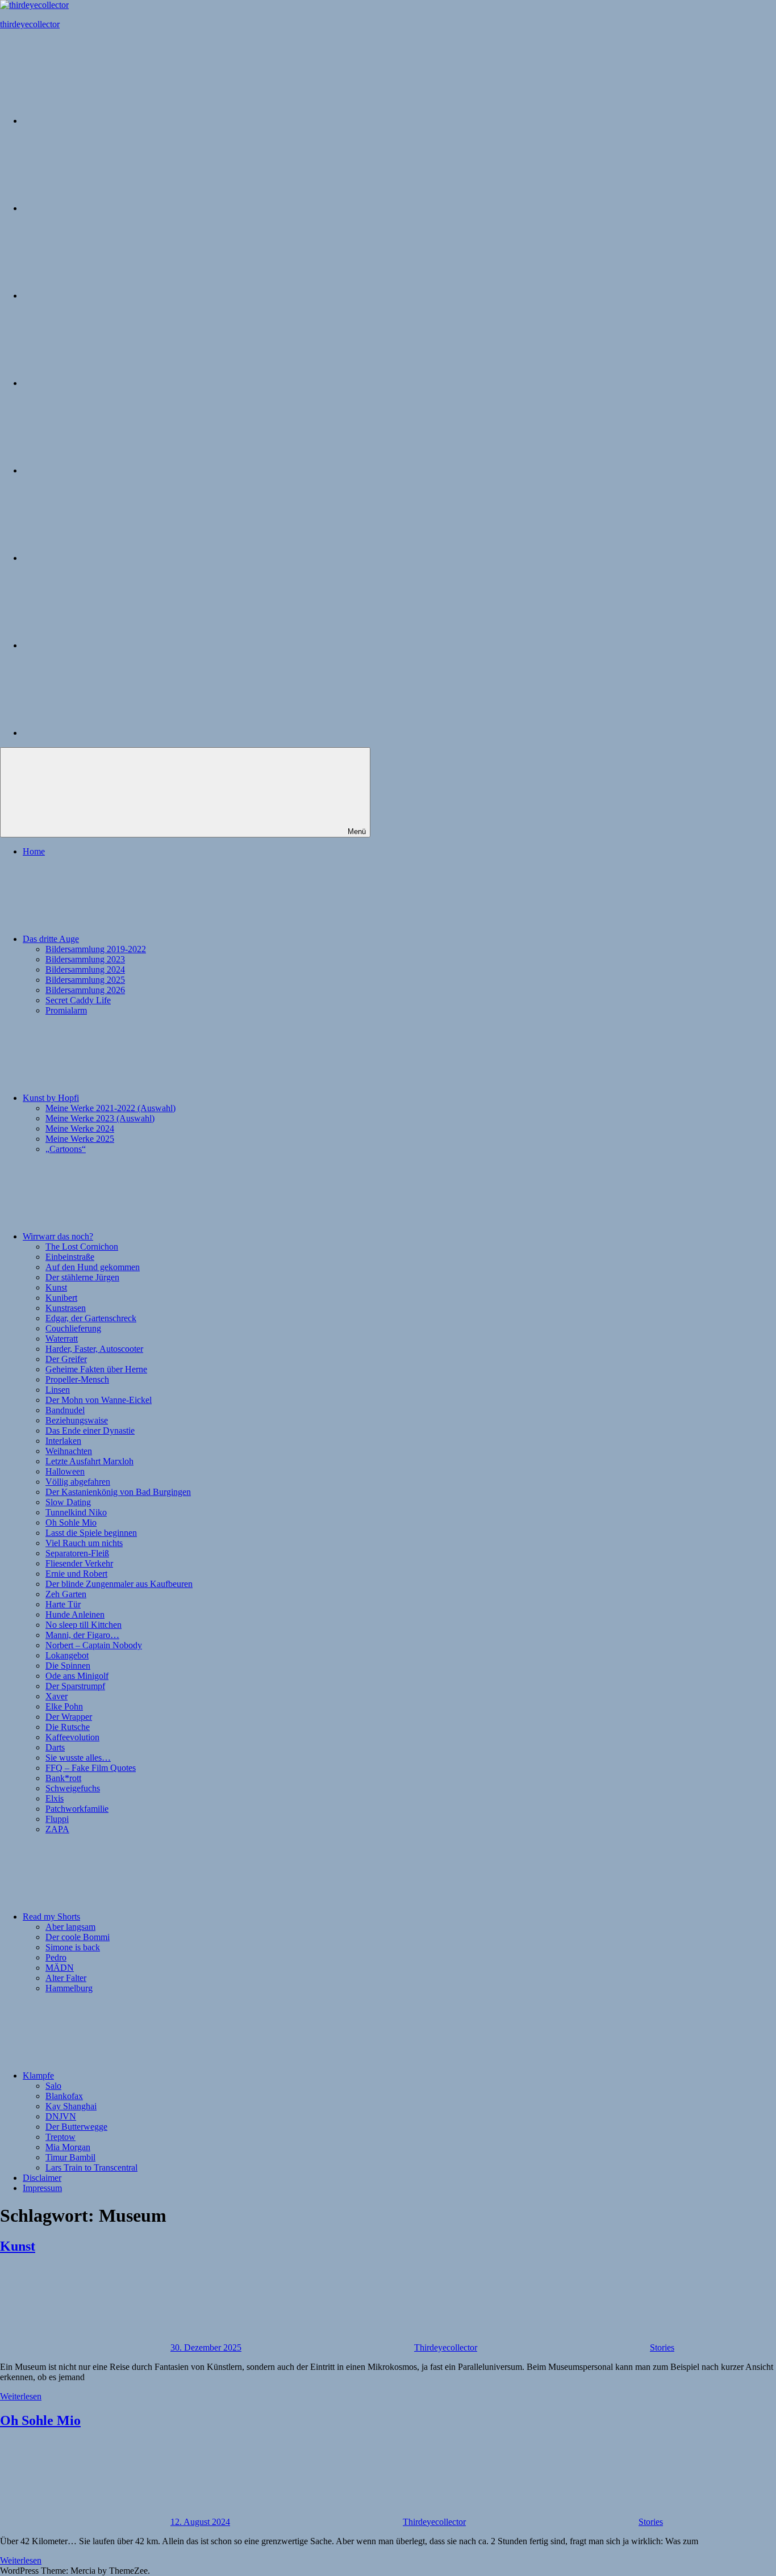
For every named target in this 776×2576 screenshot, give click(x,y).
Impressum (42, 2188)
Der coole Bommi (78, 1937)
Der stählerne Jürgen (82, 1277)
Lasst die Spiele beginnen (91, 1533)
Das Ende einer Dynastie (90, 1431)
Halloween (65, 1471)
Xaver (57, 1696)
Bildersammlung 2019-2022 (96, 949)
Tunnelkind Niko (76, 1512)
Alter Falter (66, 1978)
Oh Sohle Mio (71, 1522)
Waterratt (62, 1339)
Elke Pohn (64, 1706)
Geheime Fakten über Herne (96, 1369)
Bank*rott (63, 1778)
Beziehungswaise (77, 1420)
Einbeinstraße (70, 1257)
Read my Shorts (51, 1917)
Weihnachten (69, 1451)
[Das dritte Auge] (108, 208)
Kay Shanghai (71, 2106)
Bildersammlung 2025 (85, 980)
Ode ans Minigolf (77, 1676)
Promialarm (66, 1010)
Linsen (58, 1390)
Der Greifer (66, 1359)
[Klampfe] (108, 558)
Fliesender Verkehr (79, 1563)
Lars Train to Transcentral (91, 2167)
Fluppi (57, 1819)
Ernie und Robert (76, 1574)
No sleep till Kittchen (84, 1625)
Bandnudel (65, 1410)
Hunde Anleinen (75, 1614)
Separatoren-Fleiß (77, 1553)
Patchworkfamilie (77, 1809)
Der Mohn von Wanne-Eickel (99, 1400)
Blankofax (64, 2096)
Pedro (56, 1957)
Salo (53, 2086)
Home (34, 851)
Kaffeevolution (72, 1737)
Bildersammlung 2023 (85, 959)
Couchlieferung (73, 1328)
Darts (55, 1747)
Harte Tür (63, 1604)
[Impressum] (108, 733)
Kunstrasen (66, 1308)
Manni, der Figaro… (82, 1635)
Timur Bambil (70, 2157)
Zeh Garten (66, 1594)
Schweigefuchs (73, 1788)
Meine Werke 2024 (80, 1128)
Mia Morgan (68, 2147)
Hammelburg (69, 1988)
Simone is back (73, 1947)
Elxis (55, 1798)
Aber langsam (70, 1927)
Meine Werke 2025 (80, 1139)
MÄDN (60, 1968)
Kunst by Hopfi (51, 1098)
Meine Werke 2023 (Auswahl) (100, 1118)
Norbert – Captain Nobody (94, 1645)
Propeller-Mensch (77, 1379)
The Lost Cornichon (82, 1247)
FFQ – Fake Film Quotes (91, 1768)
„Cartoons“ (66, 1149)
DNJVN (61, 2116)
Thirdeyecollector (446, 2347)
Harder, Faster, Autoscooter (94, 1349)
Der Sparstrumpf (75, 1686)
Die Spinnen (68, 1666)
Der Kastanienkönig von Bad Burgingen (118, 1492)
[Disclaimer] (108, 645)
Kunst (56, 1287)
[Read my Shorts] (108, 470)
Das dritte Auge (51, 939)
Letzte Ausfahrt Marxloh (89, 1461)
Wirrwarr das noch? (58, 1236)
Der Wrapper (69, 1717)
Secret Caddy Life (78, 1000)
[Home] (108, 121)
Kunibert (61, 1298)
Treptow (61, 2137)
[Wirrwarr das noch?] (108, 383)
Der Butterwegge (76, 2127)
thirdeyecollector (30, 24)
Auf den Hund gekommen (93, 1267)
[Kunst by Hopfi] (108, 296)
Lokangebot (67, 1655)
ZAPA (57, 1829)
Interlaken (63, 1441)
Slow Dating (68, 1502)
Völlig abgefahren (78, 1482)
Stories (662, 2347)
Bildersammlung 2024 (85, 969)
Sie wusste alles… (78, 1758)
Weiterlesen (21, 2396)
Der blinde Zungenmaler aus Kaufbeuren (119, 1584)
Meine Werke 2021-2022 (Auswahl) (110, 1108)
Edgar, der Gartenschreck (91, 1318)
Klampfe (38, 2076)
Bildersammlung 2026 (85, 990)
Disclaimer (42, 2178)
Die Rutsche (68, 1727)
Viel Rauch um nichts (84, 1543)
